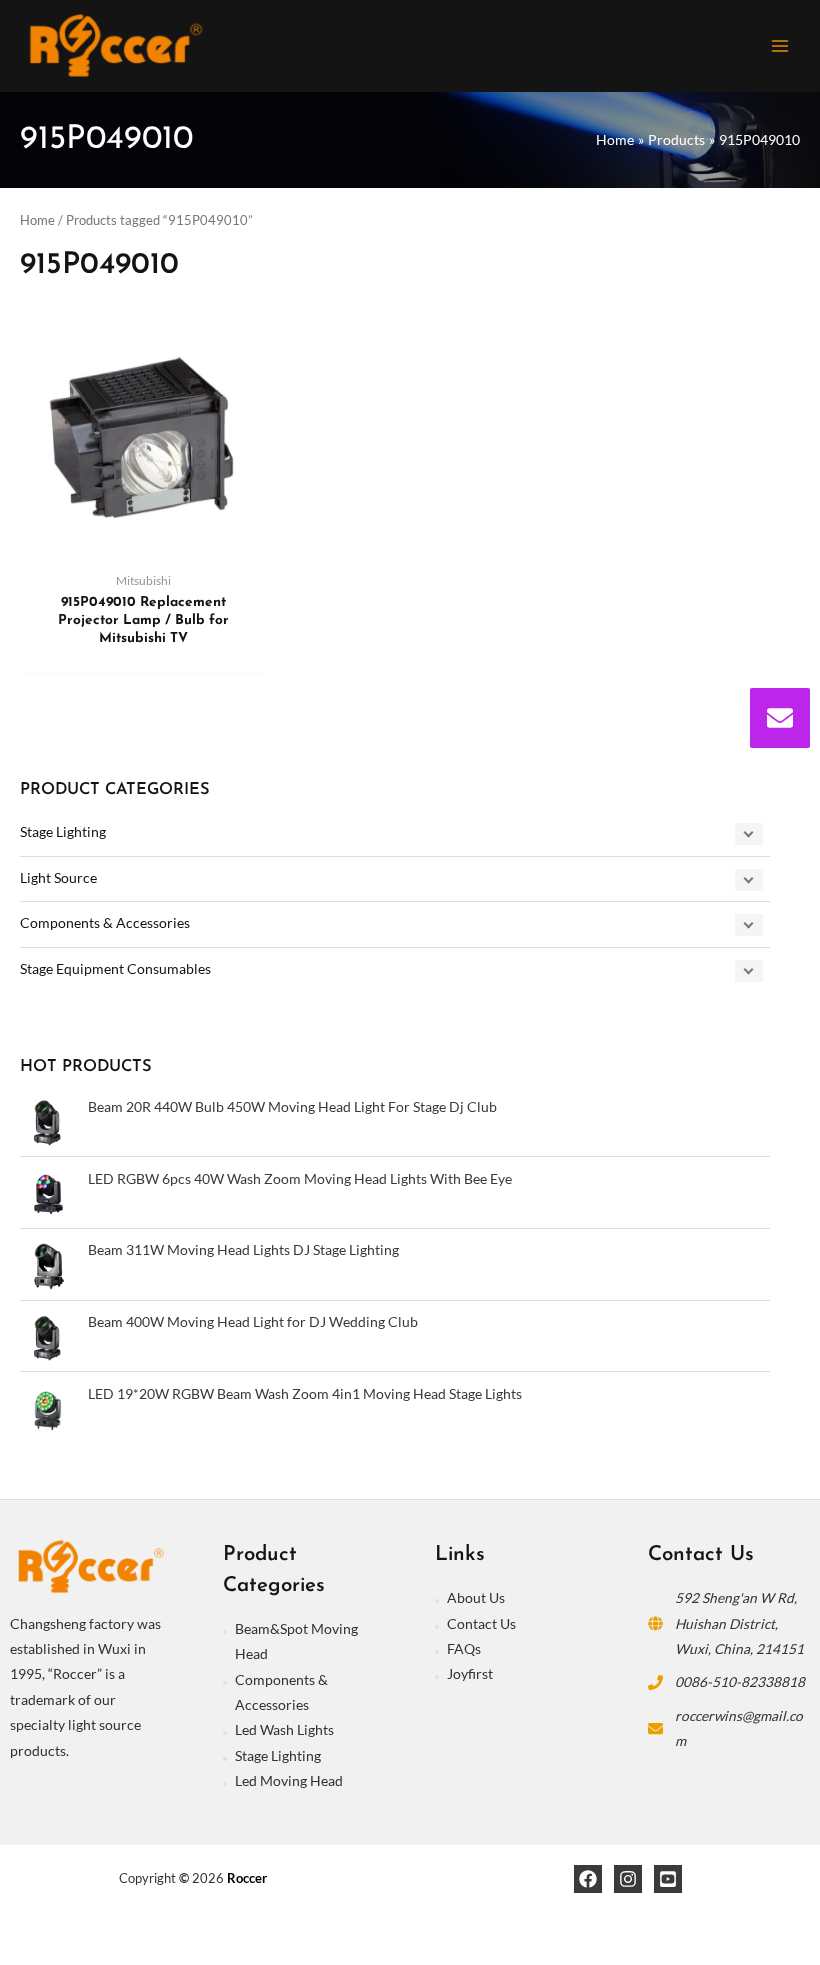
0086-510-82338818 (740, 1681)
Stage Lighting (63, 831)
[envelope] (780, 718)
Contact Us (481, 1623)
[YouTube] (668, 1879)
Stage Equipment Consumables (115, 968)
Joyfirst (470, 1673)
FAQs (464, 1648)
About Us (476, 1597)
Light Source (58, 877)
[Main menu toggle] (780, 45)
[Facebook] (588, 1879)
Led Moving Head (289, 1780)
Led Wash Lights (284, 1729)
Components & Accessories (105, 922)
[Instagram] (628, 1879)
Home (37, 220)
